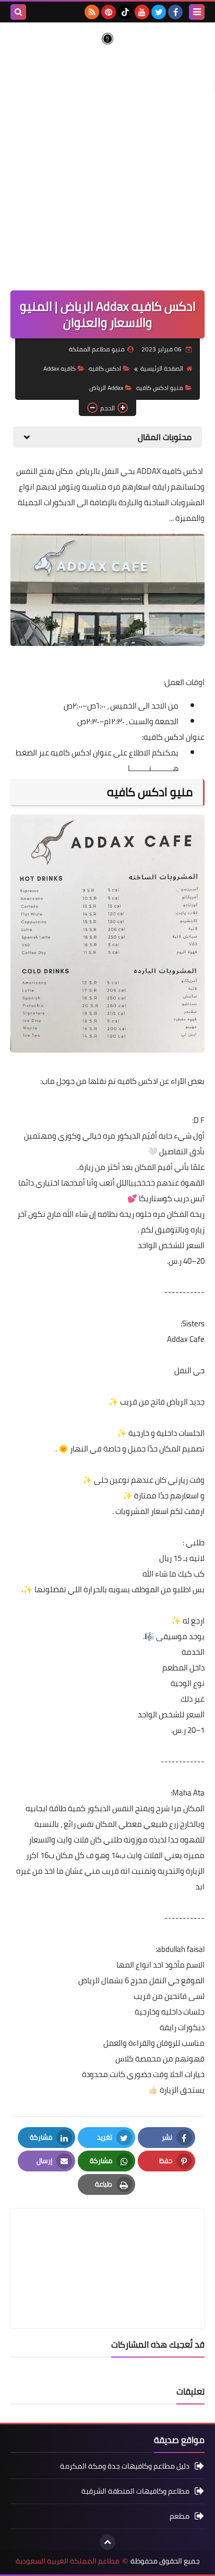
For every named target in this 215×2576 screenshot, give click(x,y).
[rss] (92, 12)
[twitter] (159, 12)
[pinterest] (109, 12)
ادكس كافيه (105, 368)
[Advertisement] (107, 162)
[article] (107, 2244)
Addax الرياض (106, 388)
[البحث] (18, 12)
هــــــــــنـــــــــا (153, 768)
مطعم (180, 2516)
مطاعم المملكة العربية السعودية (68, 2561)
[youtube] (142, 12)
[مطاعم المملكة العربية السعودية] (107, 39)
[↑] (107, 2542)
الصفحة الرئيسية (162, 368)
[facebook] (175, 12)
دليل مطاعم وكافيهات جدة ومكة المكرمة (125, 2467)
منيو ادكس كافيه (160, 388)
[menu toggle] (197, 12)
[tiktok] (125, 12)
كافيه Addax (59, 368)
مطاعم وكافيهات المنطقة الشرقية (135, 2491)
